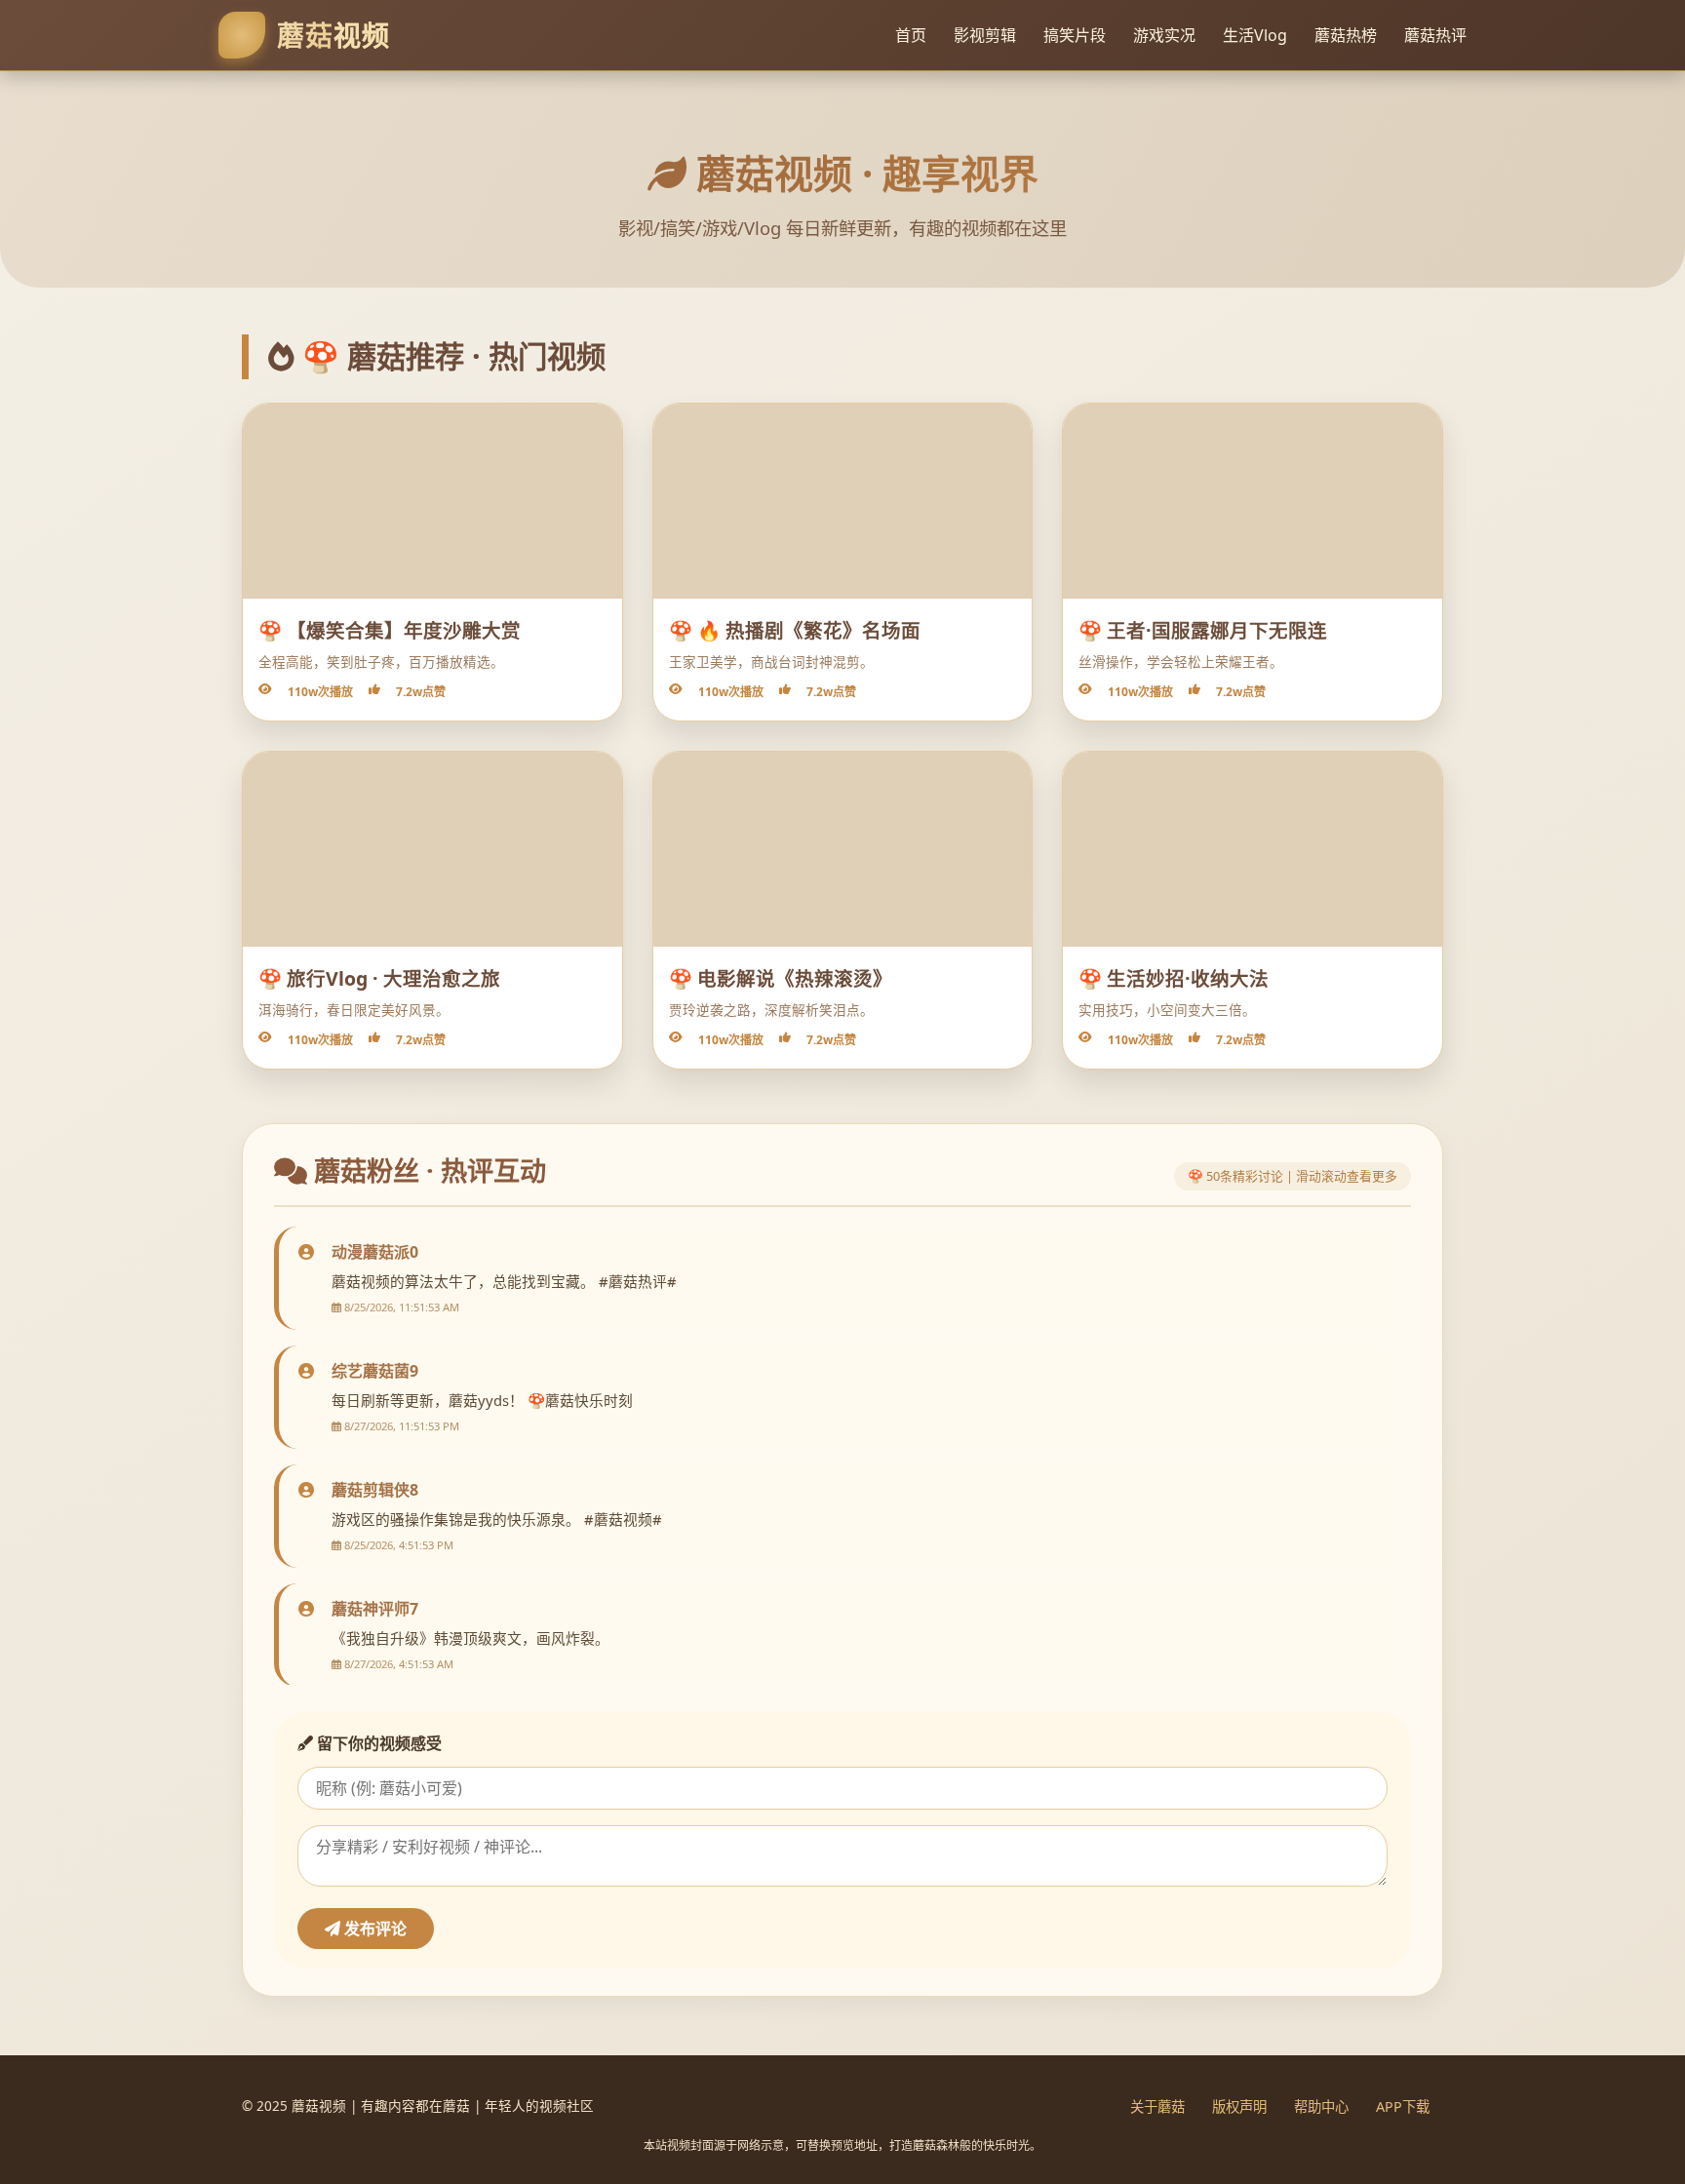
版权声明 (1239, 2106)
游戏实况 (1164, 35)
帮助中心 (1321, 2106)
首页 (911, 35)
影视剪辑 (985, 35)
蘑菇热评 (1435, 35)
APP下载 (1403, 2106)
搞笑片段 (1075, 35)
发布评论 (373, 1929)
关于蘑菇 (1157, 2106)
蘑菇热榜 (1346, 35)
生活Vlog (1255, 35)
